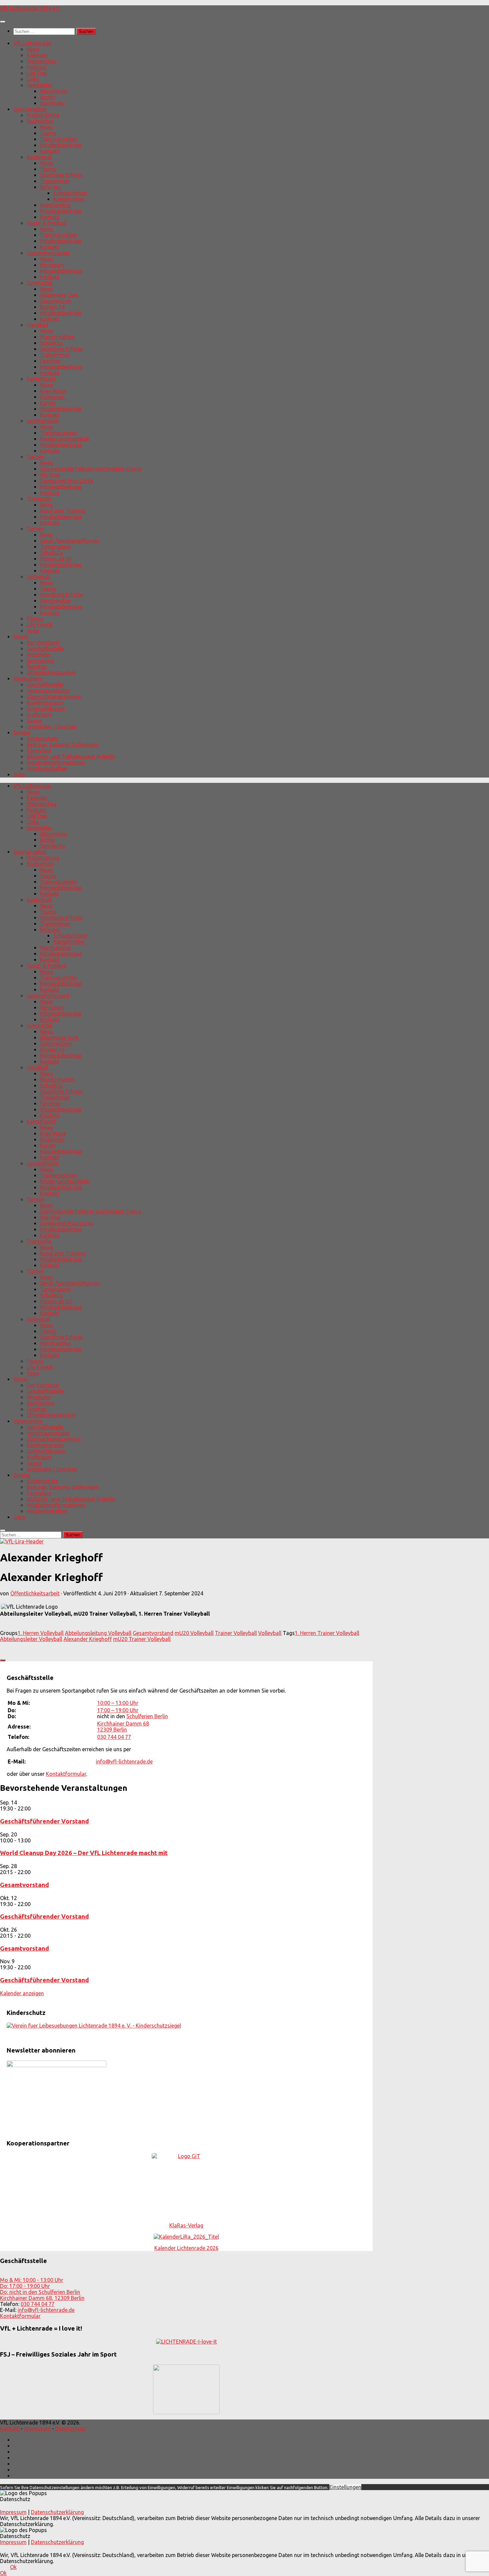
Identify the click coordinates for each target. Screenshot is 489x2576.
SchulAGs (51, 343)
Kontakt (50, 151)
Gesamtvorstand (153, 1633)
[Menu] (3, 22)
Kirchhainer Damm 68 (123, 1724)
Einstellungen (345, 2487)
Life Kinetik (40, 625)
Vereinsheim (28, 679)
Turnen (35, 529)
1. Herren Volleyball (41, 1633)
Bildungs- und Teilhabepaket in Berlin (71, 757)
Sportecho (52, 103)
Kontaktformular (66, 1774)
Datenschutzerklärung (57, 2512)
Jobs (19, 775)
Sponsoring (40, 661)
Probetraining (43, 115)
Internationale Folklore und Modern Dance (91, 469)
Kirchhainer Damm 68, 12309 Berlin (42, 2298)
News (33, 49)
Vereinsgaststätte (48, 691)
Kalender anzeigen (22, 1993)
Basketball (39, 157)
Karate (48, 403)
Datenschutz (70, 2428)
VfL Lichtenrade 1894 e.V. (30, 8)
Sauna (34, 721)
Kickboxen (52, 397)
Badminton (40, 121)
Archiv (48, 97)
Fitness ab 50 (56, 559)
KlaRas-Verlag (186, 2225)
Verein (21, 637)
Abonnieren (54, 91)
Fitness (35, 619)
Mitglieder (39, 655)
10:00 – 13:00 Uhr (118, 1703)
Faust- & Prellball (47, 223)
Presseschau (42, 61)
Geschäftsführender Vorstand (44, 1821)
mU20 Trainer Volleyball (142, 1639)
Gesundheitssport (48, 253)
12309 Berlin (112, 1730)
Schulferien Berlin (147, 1716)
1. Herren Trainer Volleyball (327, 1633)
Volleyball (38, 577)
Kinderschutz (42, 739)
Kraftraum (39, 715)
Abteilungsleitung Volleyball (98, 1633)
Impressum (37, 2428)
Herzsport (52, 265)
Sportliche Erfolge (61, 175)
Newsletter (39, 85)
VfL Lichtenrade (32, 43)
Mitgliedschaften (47, 769)
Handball (37, 325)
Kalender (37, 55)
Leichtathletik (43, 421)
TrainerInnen (55, 181)
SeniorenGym (56, 301)
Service (22, 733)
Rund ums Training (63, 511)
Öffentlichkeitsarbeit (51, 673)
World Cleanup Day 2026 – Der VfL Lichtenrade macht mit (84, 1853)
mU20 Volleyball (194, 1633)
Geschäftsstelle (45, 649)
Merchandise (55, 205)
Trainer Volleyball (236, 1633)
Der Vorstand (43, 643)
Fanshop (50, 361)
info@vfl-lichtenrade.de (124, 1762)
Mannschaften (57, 337)
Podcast (37, 67)
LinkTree (37, 73)
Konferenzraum (45, 703)
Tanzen (35, 457)
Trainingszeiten (58, 139)
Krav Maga (53, 391)
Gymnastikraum (46, 709)
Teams (48, 133)
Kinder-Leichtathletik (65, 439)
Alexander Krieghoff (88, 1639)
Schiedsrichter (70, 193)
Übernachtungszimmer (54, 697)
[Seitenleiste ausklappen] (3, 1660)
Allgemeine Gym (59, 295)
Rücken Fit (52, 307)
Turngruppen (55, 547)
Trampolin (39, 499)
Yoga (33, 631)
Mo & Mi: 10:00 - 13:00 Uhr (32, 2280)
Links (33, 79)
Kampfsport (41, 379)
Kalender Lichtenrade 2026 (186, 2248)
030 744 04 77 (114, 1737)
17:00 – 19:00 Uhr (118, 1710)
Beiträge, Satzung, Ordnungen (63, 745)
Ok (13, 2567)
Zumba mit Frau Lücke (67, 481)
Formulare (39, 751)
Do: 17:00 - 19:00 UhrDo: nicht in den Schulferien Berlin (40, 2289)
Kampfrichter (69, 199)
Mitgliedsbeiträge (61, 145)
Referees (50, 187)
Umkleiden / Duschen (52, 727)
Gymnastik (39, 283)
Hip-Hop (50, 475)
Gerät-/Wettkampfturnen (70, 541)
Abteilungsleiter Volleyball (31, 1639)
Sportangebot (30, 109)
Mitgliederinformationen (56, 763)
